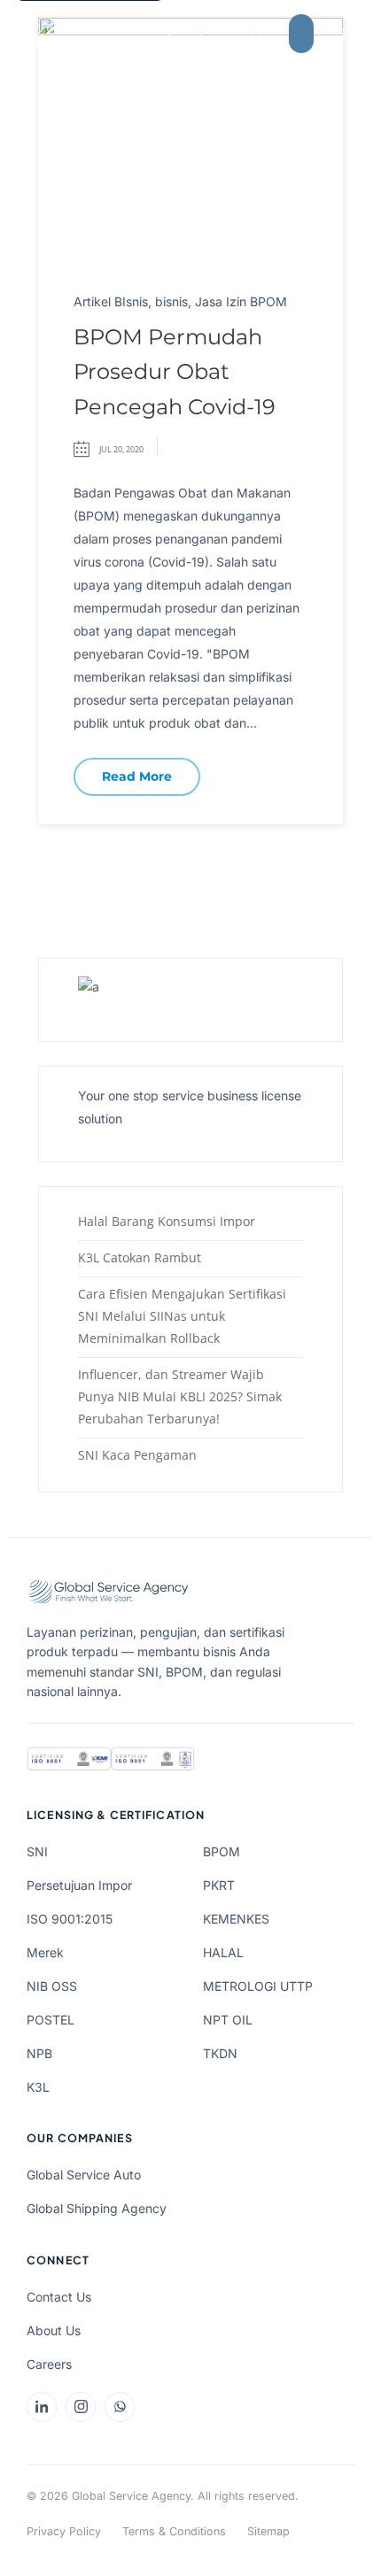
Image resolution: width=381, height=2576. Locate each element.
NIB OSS (52, 1986)
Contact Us (59, 2297)
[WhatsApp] (120, 2407)
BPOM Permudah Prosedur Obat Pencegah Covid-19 (175, 372)
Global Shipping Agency (97, 2208)
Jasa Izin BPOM (241, 301)
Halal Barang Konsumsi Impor (167, 1221)
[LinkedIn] (42, 2407)
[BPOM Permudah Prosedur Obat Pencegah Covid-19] (190, 139)
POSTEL (51, 2020)
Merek (45, 1952)
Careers (49, 2364)
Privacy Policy (64, 2531)
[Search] (258, 34)
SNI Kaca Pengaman (137, 1455)
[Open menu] (347, 34)
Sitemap (268, 2531)
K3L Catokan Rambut (140, 1257)
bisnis (171, 301)
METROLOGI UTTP (258, 1986)
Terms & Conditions (174, 2531)
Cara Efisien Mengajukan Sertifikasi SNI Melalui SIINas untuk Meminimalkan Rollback (182, 1316)
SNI (37, 1851)
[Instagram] (81, 2407)
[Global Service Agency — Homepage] (110, 34)
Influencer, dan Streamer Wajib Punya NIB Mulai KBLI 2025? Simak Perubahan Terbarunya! (180, 1396)
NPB (39, 2053)
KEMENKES (236, 1919)
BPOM (222, 1851)
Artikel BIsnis (111, 301)
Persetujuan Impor (79, 1885)
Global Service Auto (84, 2175)
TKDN (220, 2053)
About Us (54, 2330)
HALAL (223, 1952)
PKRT (219, 1885)
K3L (38, 2087)
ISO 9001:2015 (70, 1919)
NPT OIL (228, 2020)
